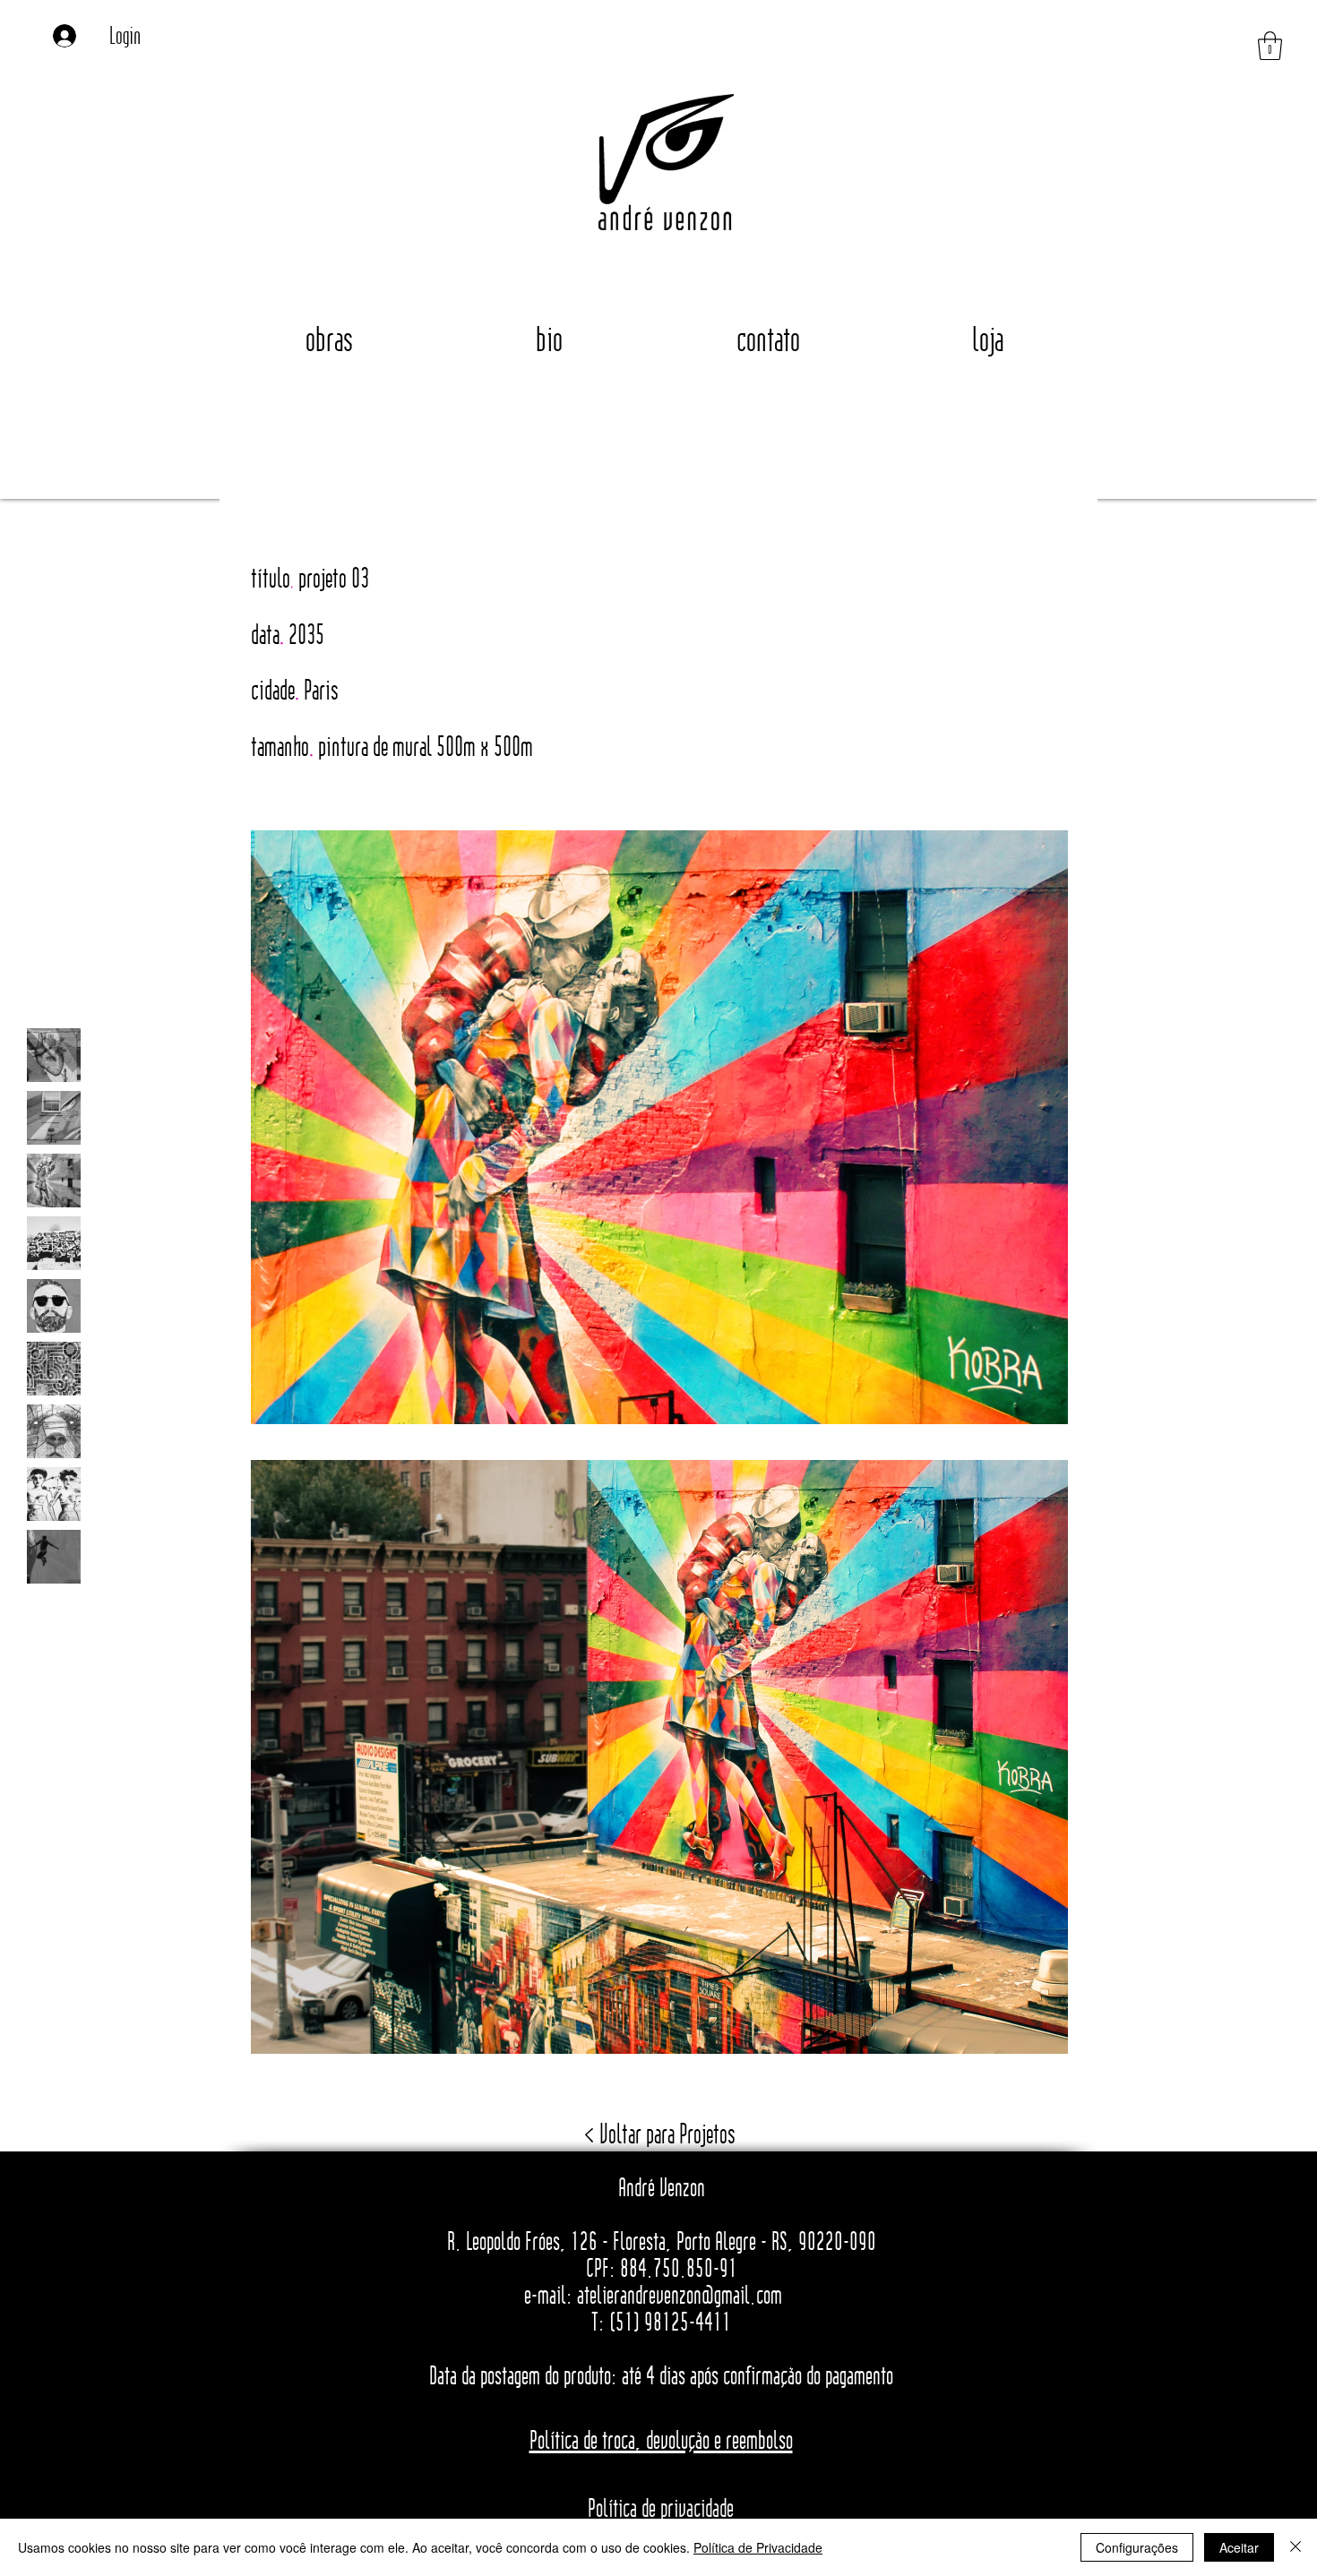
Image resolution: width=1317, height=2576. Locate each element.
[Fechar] (1295, 2547)
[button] (1270, 46)
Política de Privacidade (758, 2547)
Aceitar (1239, 2547)
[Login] (71, 35)
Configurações (1137, 2547)
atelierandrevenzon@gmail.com (680, 2295)
